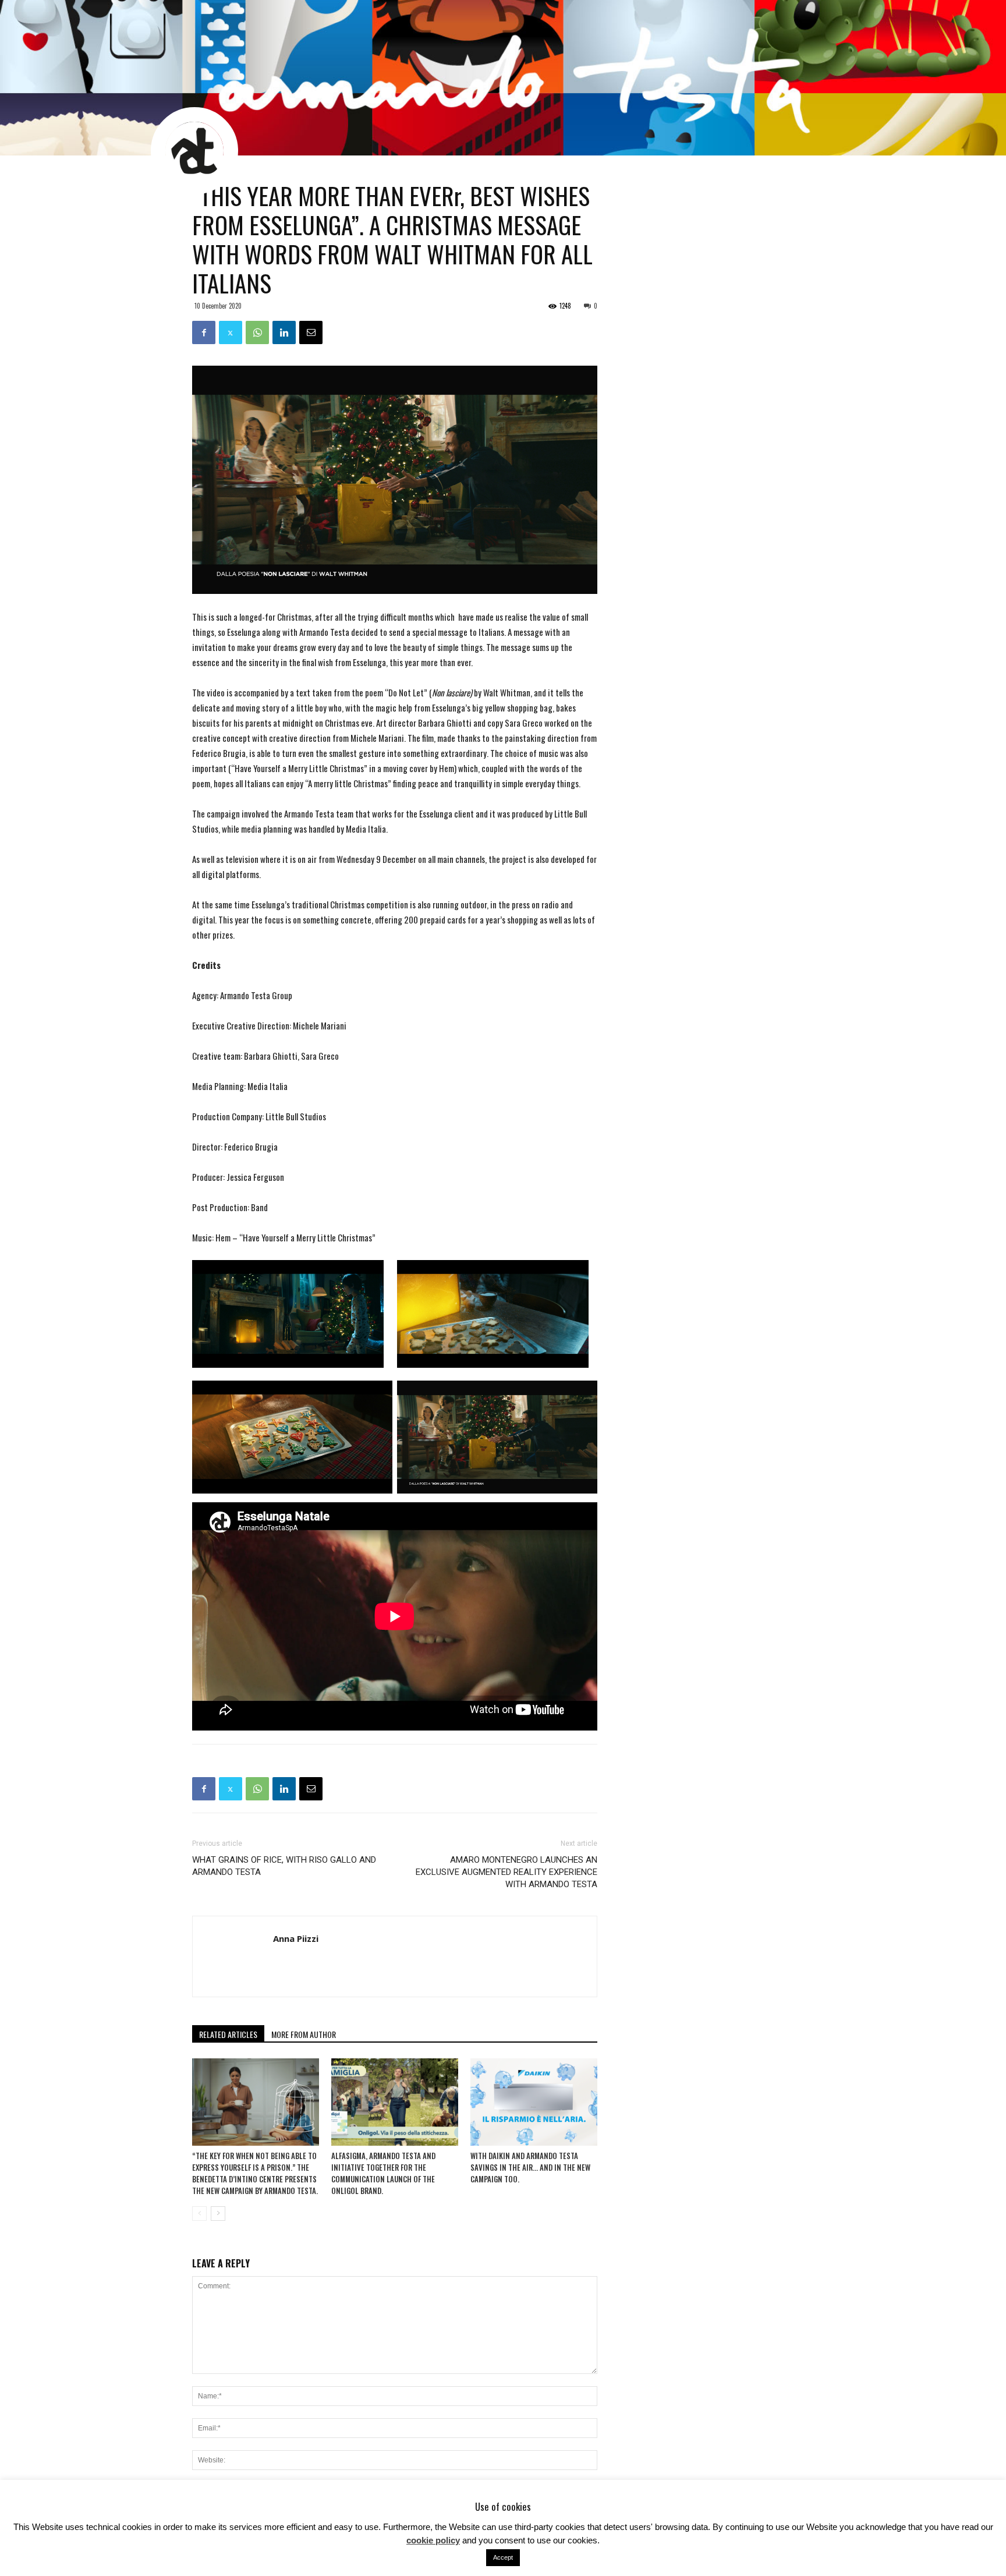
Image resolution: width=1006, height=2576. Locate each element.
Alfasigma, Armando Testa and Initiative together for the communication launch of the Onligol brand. (383, 2173)
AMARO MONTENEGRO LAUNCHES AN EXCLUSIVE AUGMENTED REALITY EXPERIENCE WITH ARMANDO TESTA (506, 1872)
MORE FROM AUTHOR (304, 2034)
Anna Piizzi (296, 1938)
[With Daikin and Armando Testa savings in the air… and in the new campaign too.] (534, 2102)
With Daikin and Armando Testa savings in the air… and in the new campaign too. (530, 2167)
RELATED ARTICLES (228, 2034)
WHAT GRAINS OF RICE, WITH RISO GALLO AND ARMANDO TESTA (284, 1866)
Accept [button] (503, 2557)
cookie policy (433, 2540)
